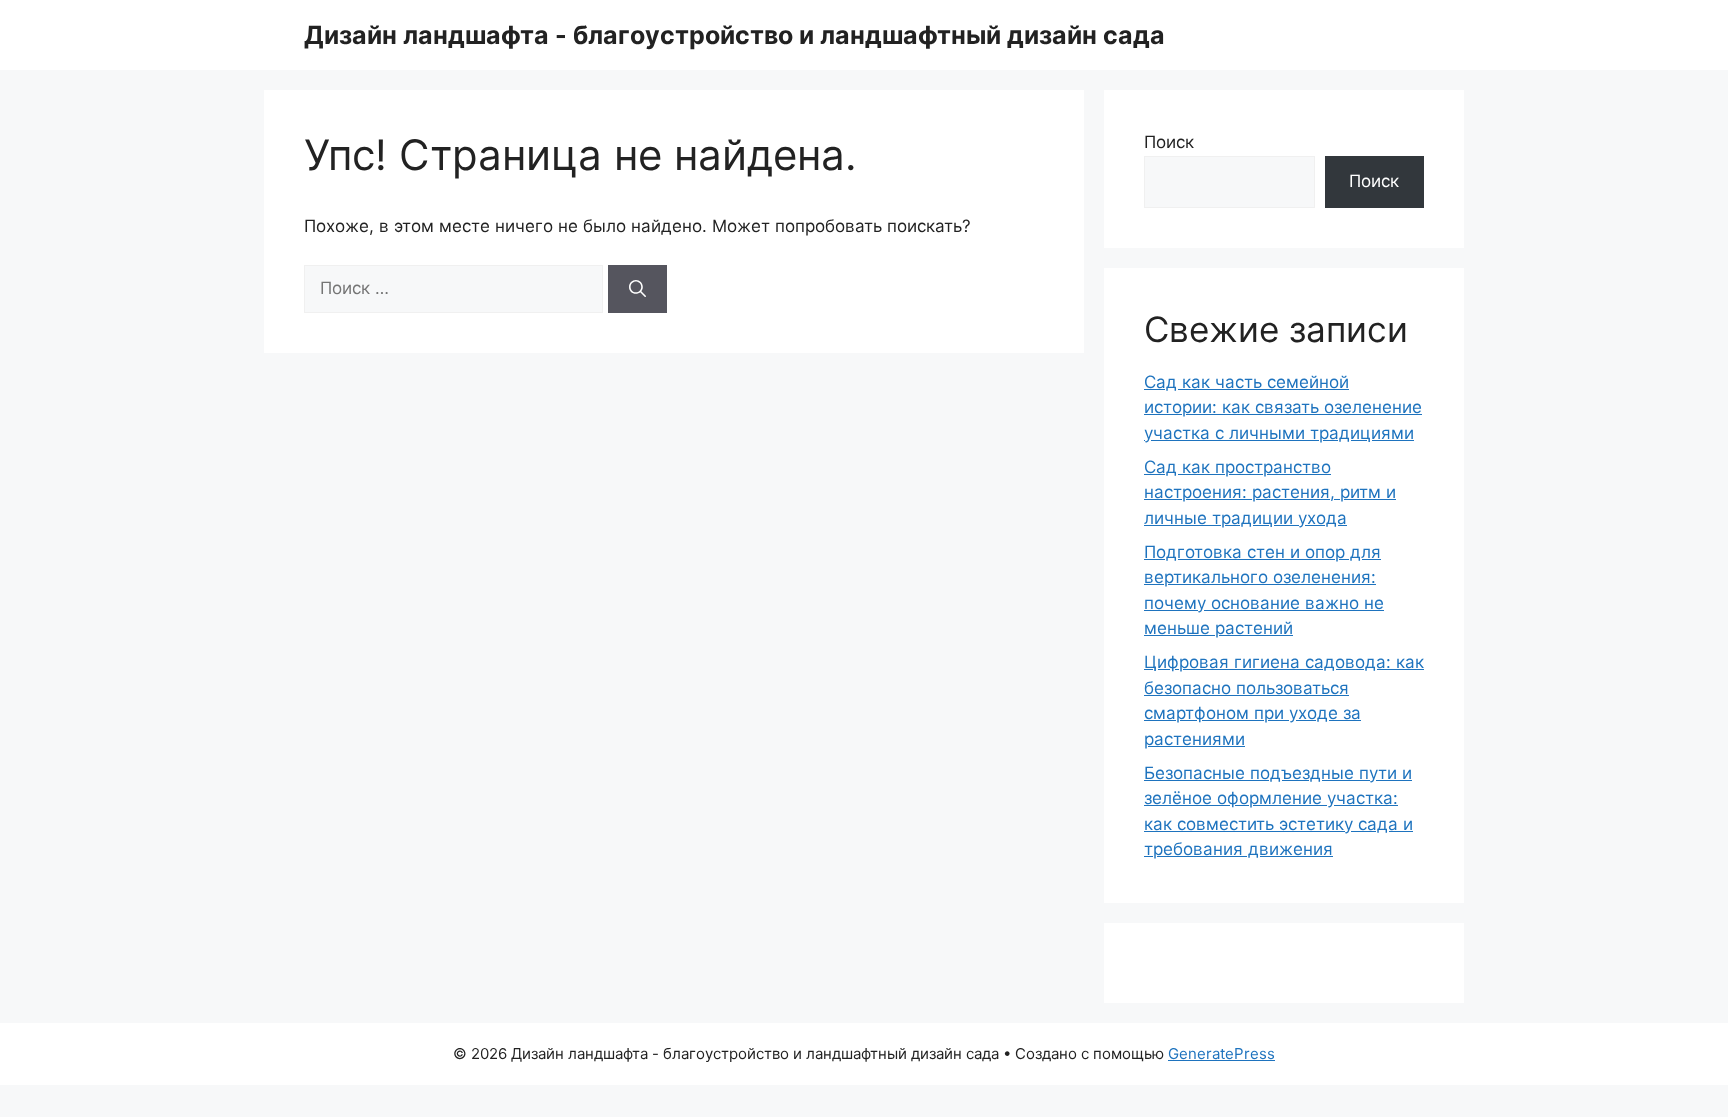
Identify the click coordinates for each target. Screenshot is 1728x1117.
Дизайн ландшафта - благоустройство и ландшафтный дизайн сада (734, 35)
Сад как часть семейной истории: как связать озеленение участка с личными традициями (1283, 407)
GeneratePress (1221, 1053)
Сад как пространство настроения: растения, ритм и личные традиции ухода (1270, 492)
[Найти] (637, 289)
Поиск (1169, 142)
